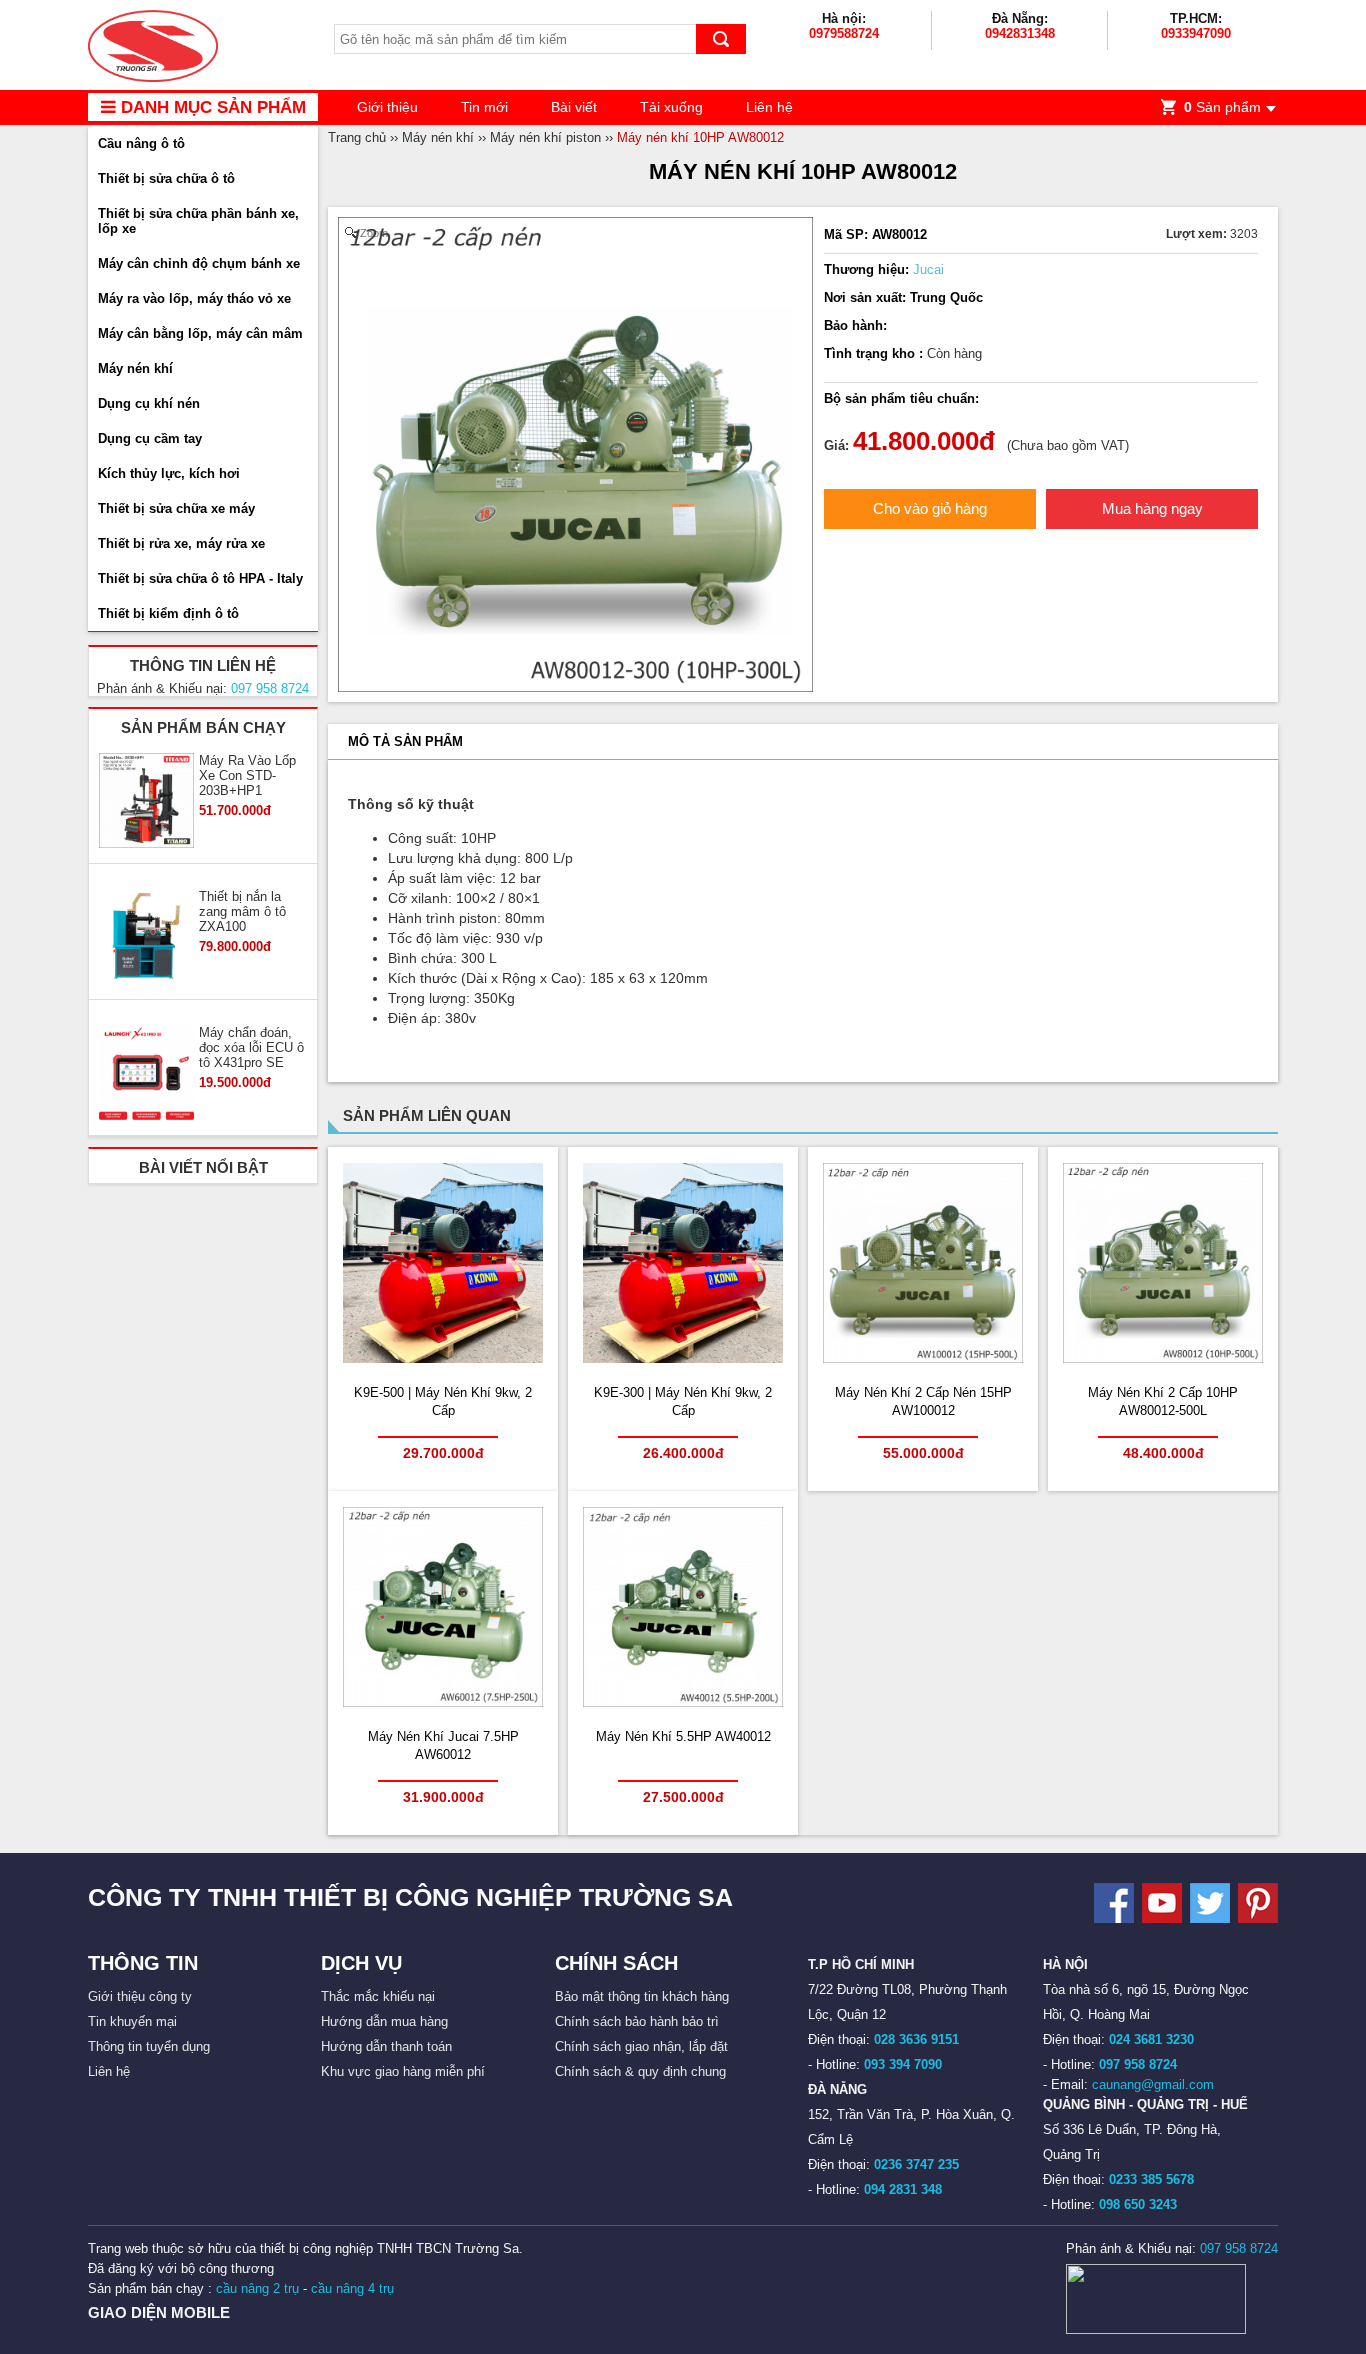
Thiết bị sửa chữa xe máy (176, 508)
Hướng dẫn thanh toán (386, 2046)
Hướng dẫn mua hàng (384, 2021)
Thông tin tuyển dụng (149, 2046)
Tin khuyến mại (132, 2021)
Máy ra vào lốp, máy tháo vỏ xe (194, 298)
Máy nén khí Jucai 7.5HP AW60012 (443, 1745)
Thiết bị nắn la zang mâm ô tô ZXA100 (242, 911)
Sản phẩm (1222, 107)
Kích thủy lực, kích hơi (169, 473)
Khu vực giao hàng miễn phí (403, 2071)
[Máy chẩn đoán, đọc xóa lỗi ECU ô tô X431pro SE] (146, 1074)
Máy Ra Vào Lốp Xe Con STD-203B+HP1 (247, 775)
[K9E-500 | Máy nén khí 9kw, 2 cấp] (443, 1358)
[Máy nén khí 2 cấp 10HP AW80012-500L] (1163, 1358)
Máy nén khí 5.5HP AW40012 (683, 1736)
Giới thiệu (387, 107)
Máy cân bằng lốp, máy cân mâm (200, 333)
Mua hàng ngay (1152, 508)
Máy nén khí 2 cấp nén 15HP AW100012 (923, 1401)
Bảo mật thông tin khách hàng (642, 1996)
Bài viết (574, 107)
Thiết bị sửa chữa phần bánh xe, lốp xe (198, 221)
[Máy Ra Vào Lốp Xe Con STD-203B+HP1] (146, 802)
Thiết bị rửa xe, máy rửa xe (181, 543)
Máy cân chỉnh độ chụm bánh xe (199, 263)
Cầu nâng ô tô (141, 143)
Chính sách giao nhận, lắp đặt (641, 2046)
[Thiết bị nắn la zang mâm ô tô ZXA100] (146, 938)
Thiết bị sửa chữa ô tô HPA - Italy (200, 578)
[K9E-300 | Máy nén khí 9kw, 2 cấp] (683, 1358)
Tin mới (484, 107)
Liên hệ (769, 107)
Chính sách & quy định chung (640, 2071)
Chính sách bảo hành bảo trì (637, 2021)
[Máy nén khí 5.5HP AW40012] (683, 1702)
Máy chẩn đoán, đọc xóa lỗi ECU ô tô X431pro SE (251, 1047)
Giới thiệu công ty (140, 1996)
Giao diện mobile (159, 2312)
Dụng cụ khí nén (149, 403)
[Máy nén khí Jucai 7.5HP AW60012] (443, 1702)
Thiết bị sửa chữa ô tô (166, 178)
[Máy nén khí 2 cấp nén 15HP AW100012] (923, 1358)
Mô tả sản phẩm (405, 741)
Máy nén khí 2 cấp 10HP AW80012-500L (1163, 1401)
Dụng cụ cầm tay (150, 438)
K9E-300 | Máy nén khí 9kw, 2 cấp (683, 1401)
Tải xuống (671, 107)
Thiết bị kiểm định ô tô (168, 613)
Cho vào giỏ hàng (930, 508)
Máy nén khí (135, 368)
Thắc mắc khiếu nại (378, 1996)
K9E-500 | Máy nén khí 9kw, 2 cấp (443, 1401)
